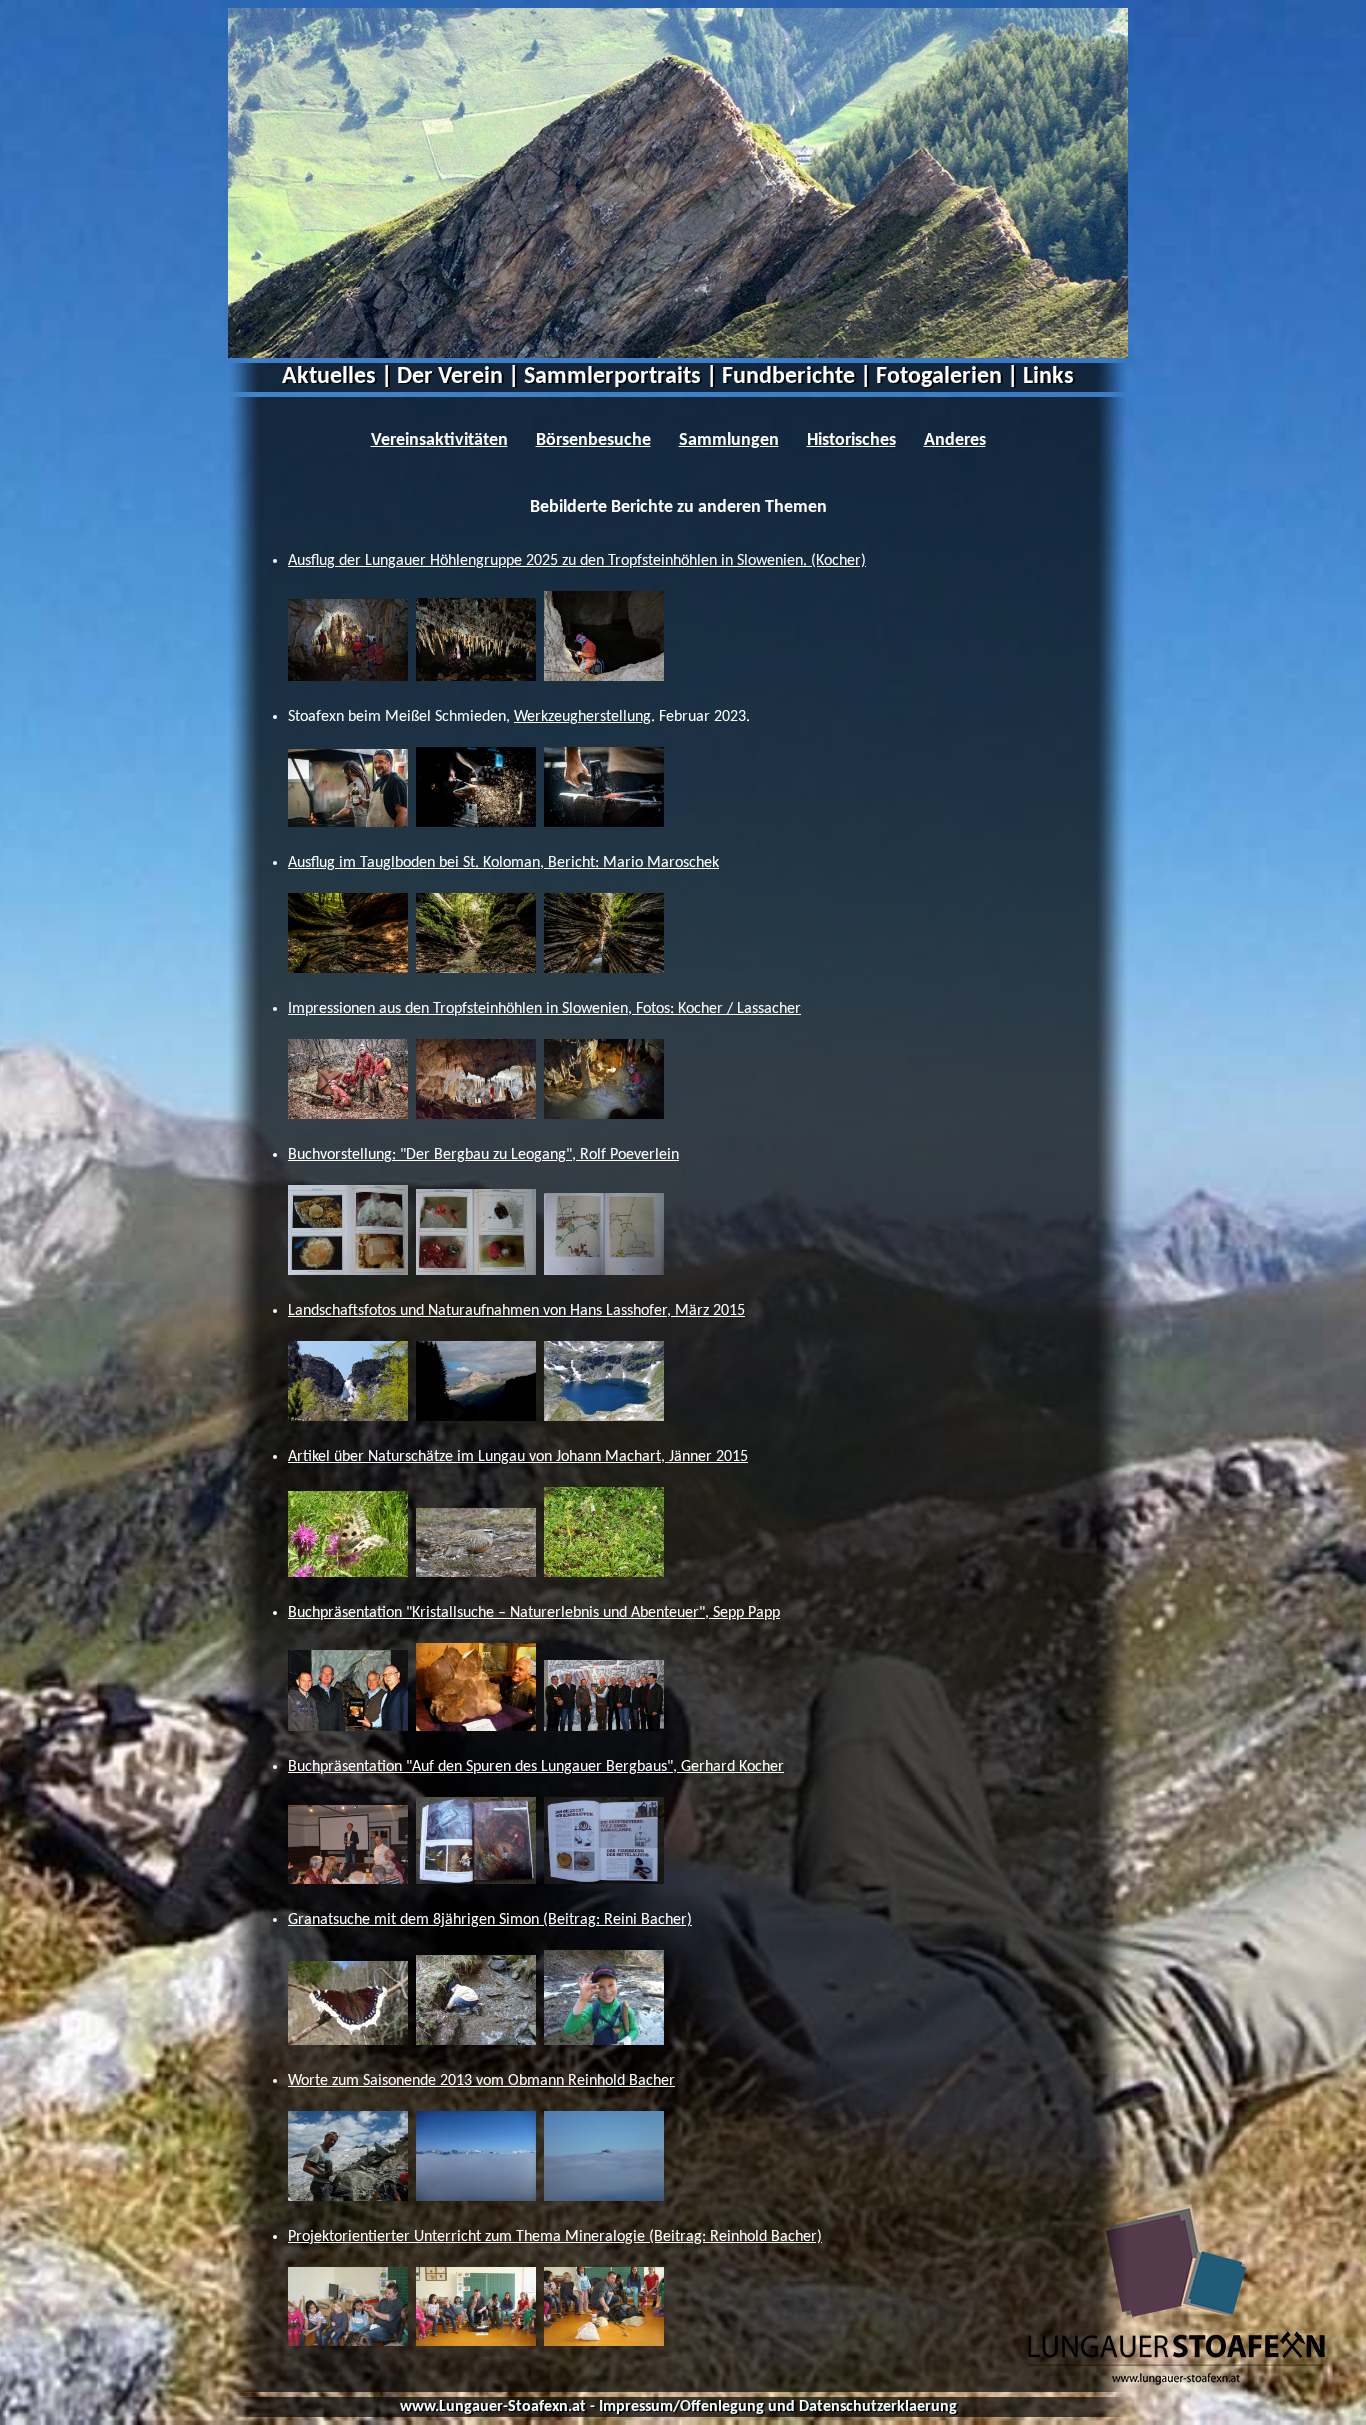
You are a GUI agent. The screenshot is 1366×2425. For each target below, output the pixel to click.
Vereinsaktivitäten (439, 440)
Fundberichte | (796, 377)
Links (1048, 377)
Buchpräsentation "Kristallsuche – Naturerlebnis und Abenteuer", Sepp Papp (534, 1613)
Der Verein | (458, 377)
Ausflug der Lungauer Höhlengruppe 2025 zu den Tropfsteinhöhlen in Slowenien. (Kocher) (577, 561)
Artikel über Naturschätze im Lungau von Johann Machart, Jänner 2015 (518, 1457)
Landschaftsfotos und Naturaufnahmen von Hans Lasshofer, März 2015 (516, 1311)
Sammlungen (729, 440)
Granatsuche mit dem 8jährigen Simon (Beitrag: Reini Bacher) (490, 1920)
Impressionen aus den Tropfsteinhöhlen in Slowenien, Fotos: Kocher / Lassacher (544, 1009)
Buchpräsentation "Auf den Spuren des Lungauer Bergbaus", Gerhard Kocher (536, 1767)
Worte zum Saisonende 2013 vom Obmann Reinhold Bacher (481, 2081)
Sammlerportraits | (620, 377)
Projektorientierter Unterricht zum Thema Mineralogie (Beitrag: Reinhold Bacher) (555, 2237)
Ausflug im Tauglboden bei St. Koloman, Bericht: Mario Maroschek (503, 863)
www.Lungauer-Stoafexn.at (493, 2407)
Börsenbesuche (593, 440)
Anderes (955, 440)
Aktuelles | (337, 377)
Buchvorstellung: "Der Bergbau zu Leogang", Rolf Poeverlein (483, 1155)
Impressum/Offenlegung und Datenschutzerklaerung (778, 2407)
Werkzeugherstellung (582, 717)
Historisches (851, 440)
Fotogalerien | (947, 377)
